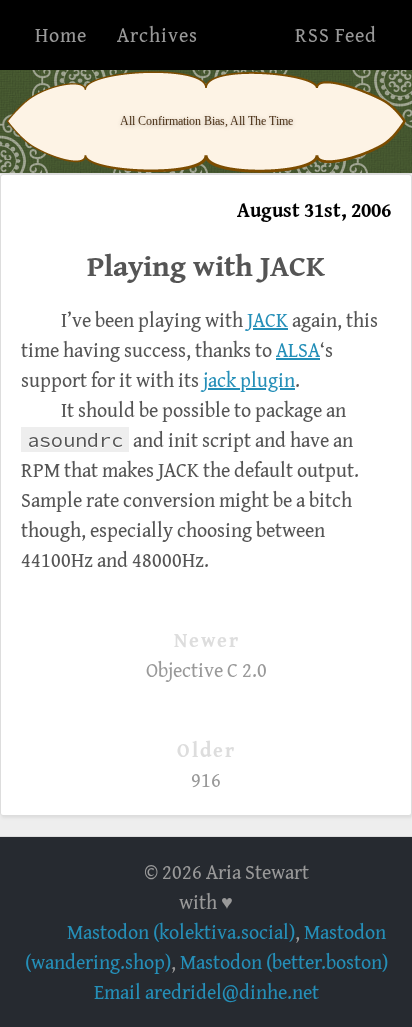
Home (61, 34)
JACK (267, 319)
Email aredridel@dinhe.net (206, 991)
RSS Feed (336, 34)
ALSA (298, 349)
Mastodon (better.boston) (284, 961)
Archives (157, 34)
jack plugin (249, 379)
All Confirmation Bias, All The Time (206, 121)
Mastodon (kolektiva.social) (181, 931)
